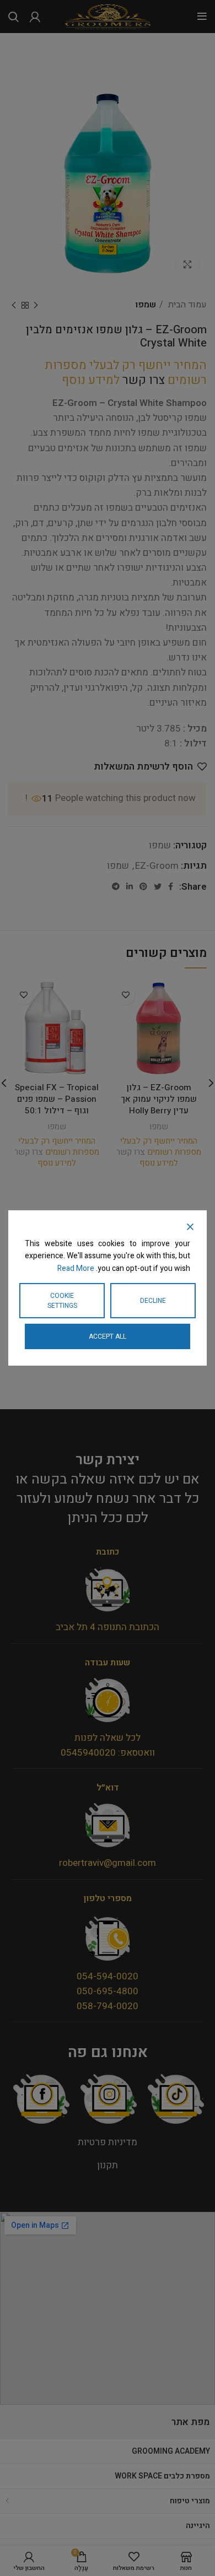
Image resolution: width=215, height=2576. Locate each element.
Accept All (108, 1336)
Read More (76, 1268)
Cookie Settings (62, 1301)
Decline (153, 1301)
